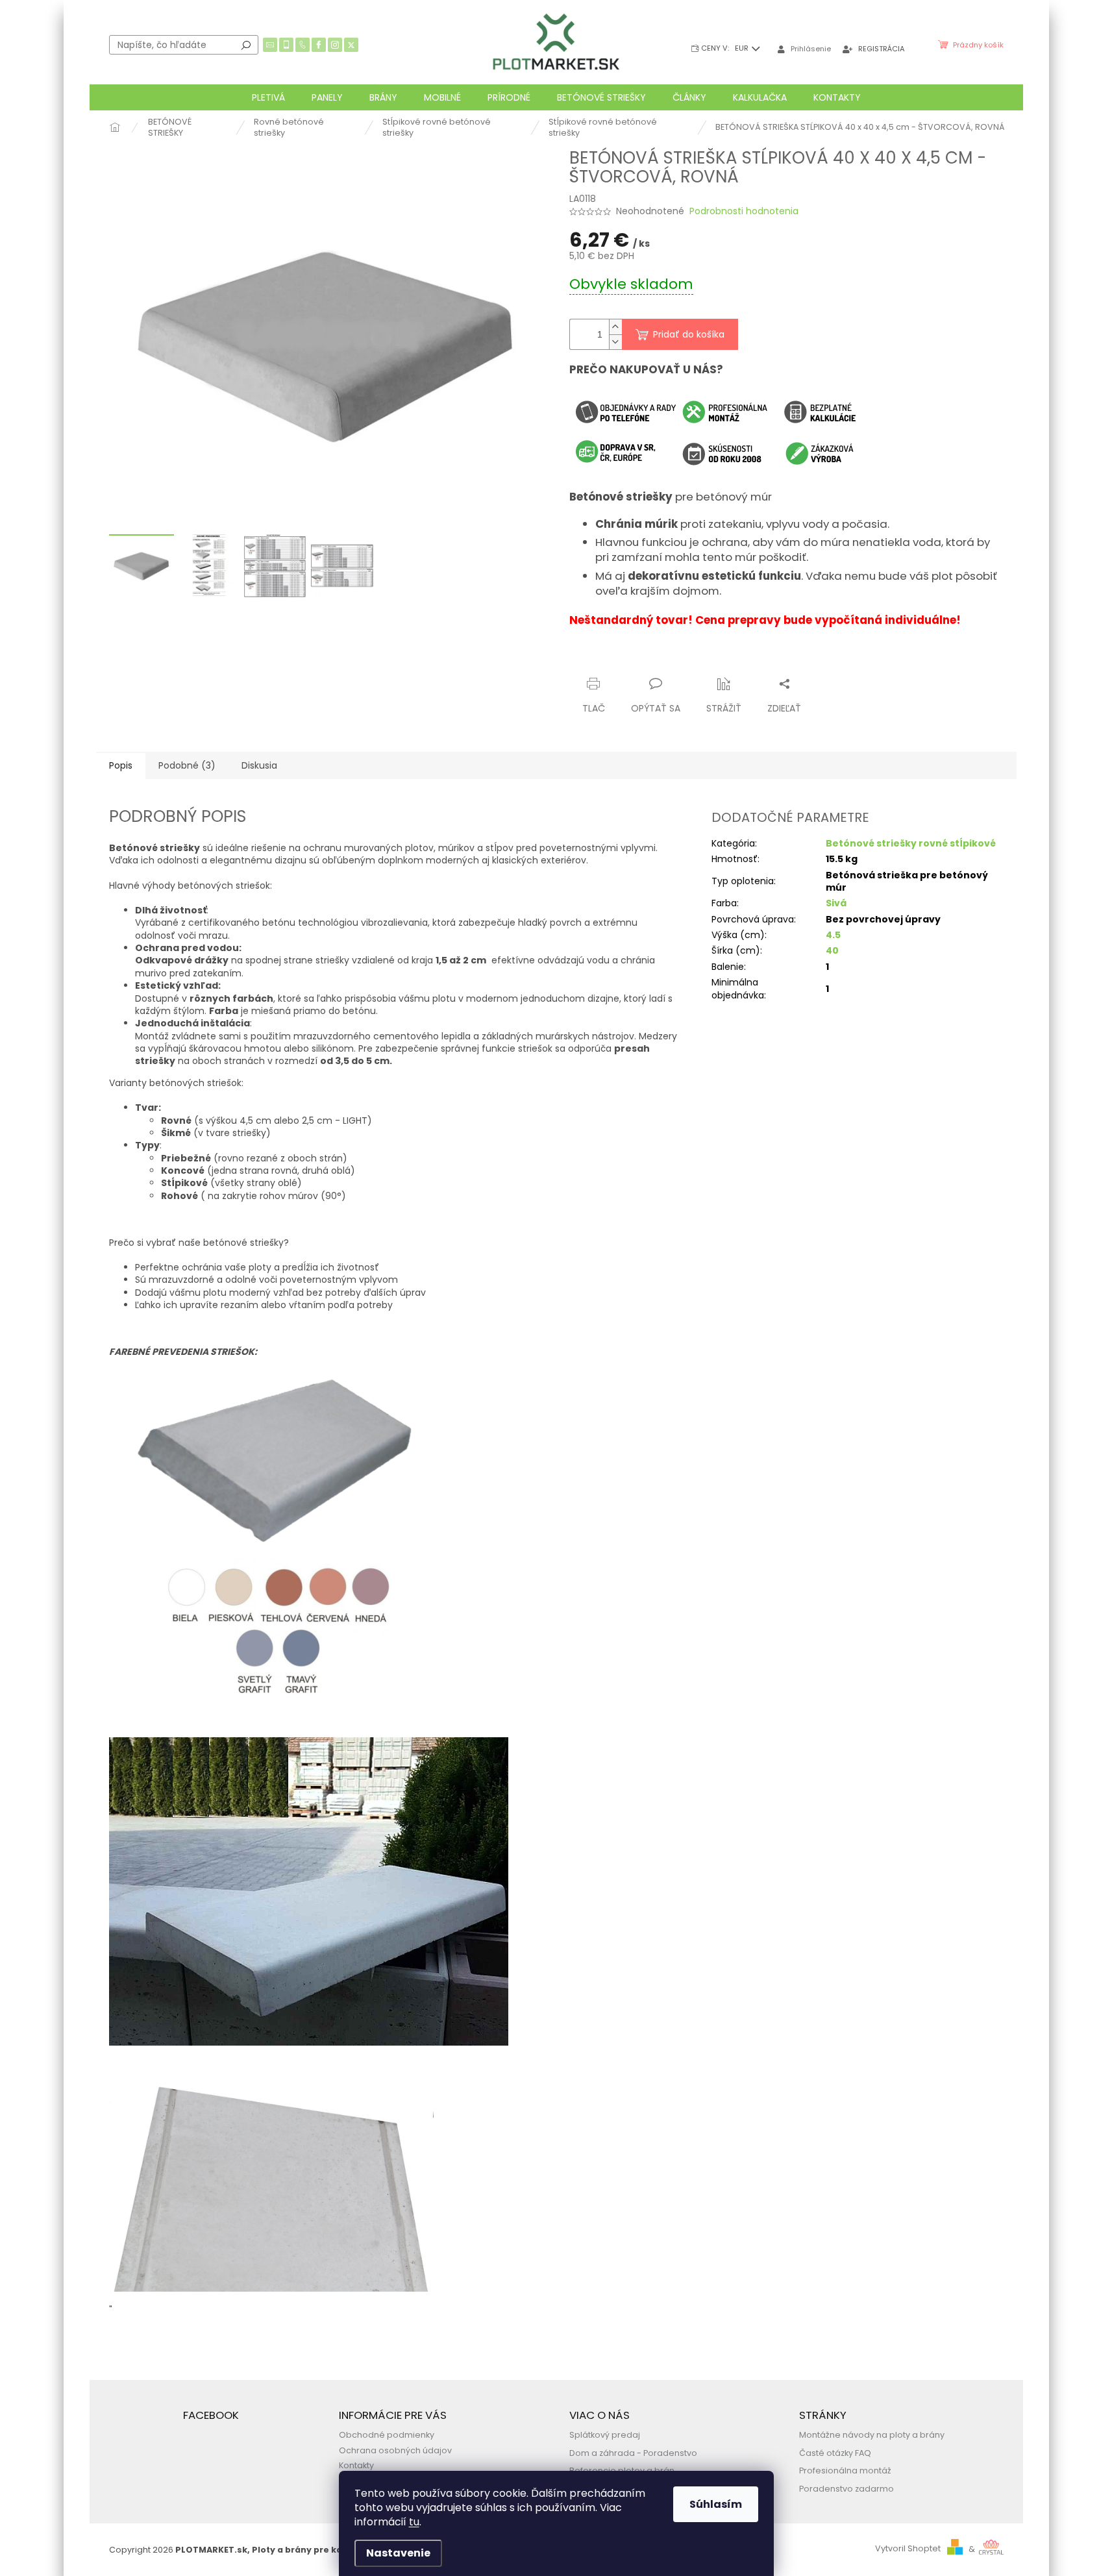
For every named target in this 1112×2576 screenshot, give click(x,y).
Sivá (836, 903)
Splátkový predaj (605, 2435)
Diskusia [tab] (259, 765)
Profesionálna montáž (845, 2471)
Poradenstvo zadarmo (846, 2489)
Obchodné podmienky (387, 2435)
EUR (743, 48)
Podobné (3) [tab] (187, 765)
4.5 (833, 935)
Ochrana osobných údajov (395, 2450)
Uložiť (592, 659)
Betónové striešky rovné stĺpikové (911, 843)
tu (414, 2522)
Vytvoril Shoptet (908, 2549)
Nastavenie (398, 2553)
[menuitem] (268, 97)
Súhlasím (716, 2504)
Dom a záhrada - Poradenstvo (633, 2453)
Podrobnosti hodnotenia (744, 211)
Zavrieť (696, 659)
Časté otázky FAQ (835, 2453)
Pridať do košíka (689, 334)
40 (832, 950)
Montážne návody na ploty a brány (872, 2435)
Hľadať (246, 45)
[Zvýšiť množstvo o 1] (615, 327)
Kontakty (356, 2465)
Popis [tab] (121, 765)
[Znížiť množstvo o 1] (615, 342)
